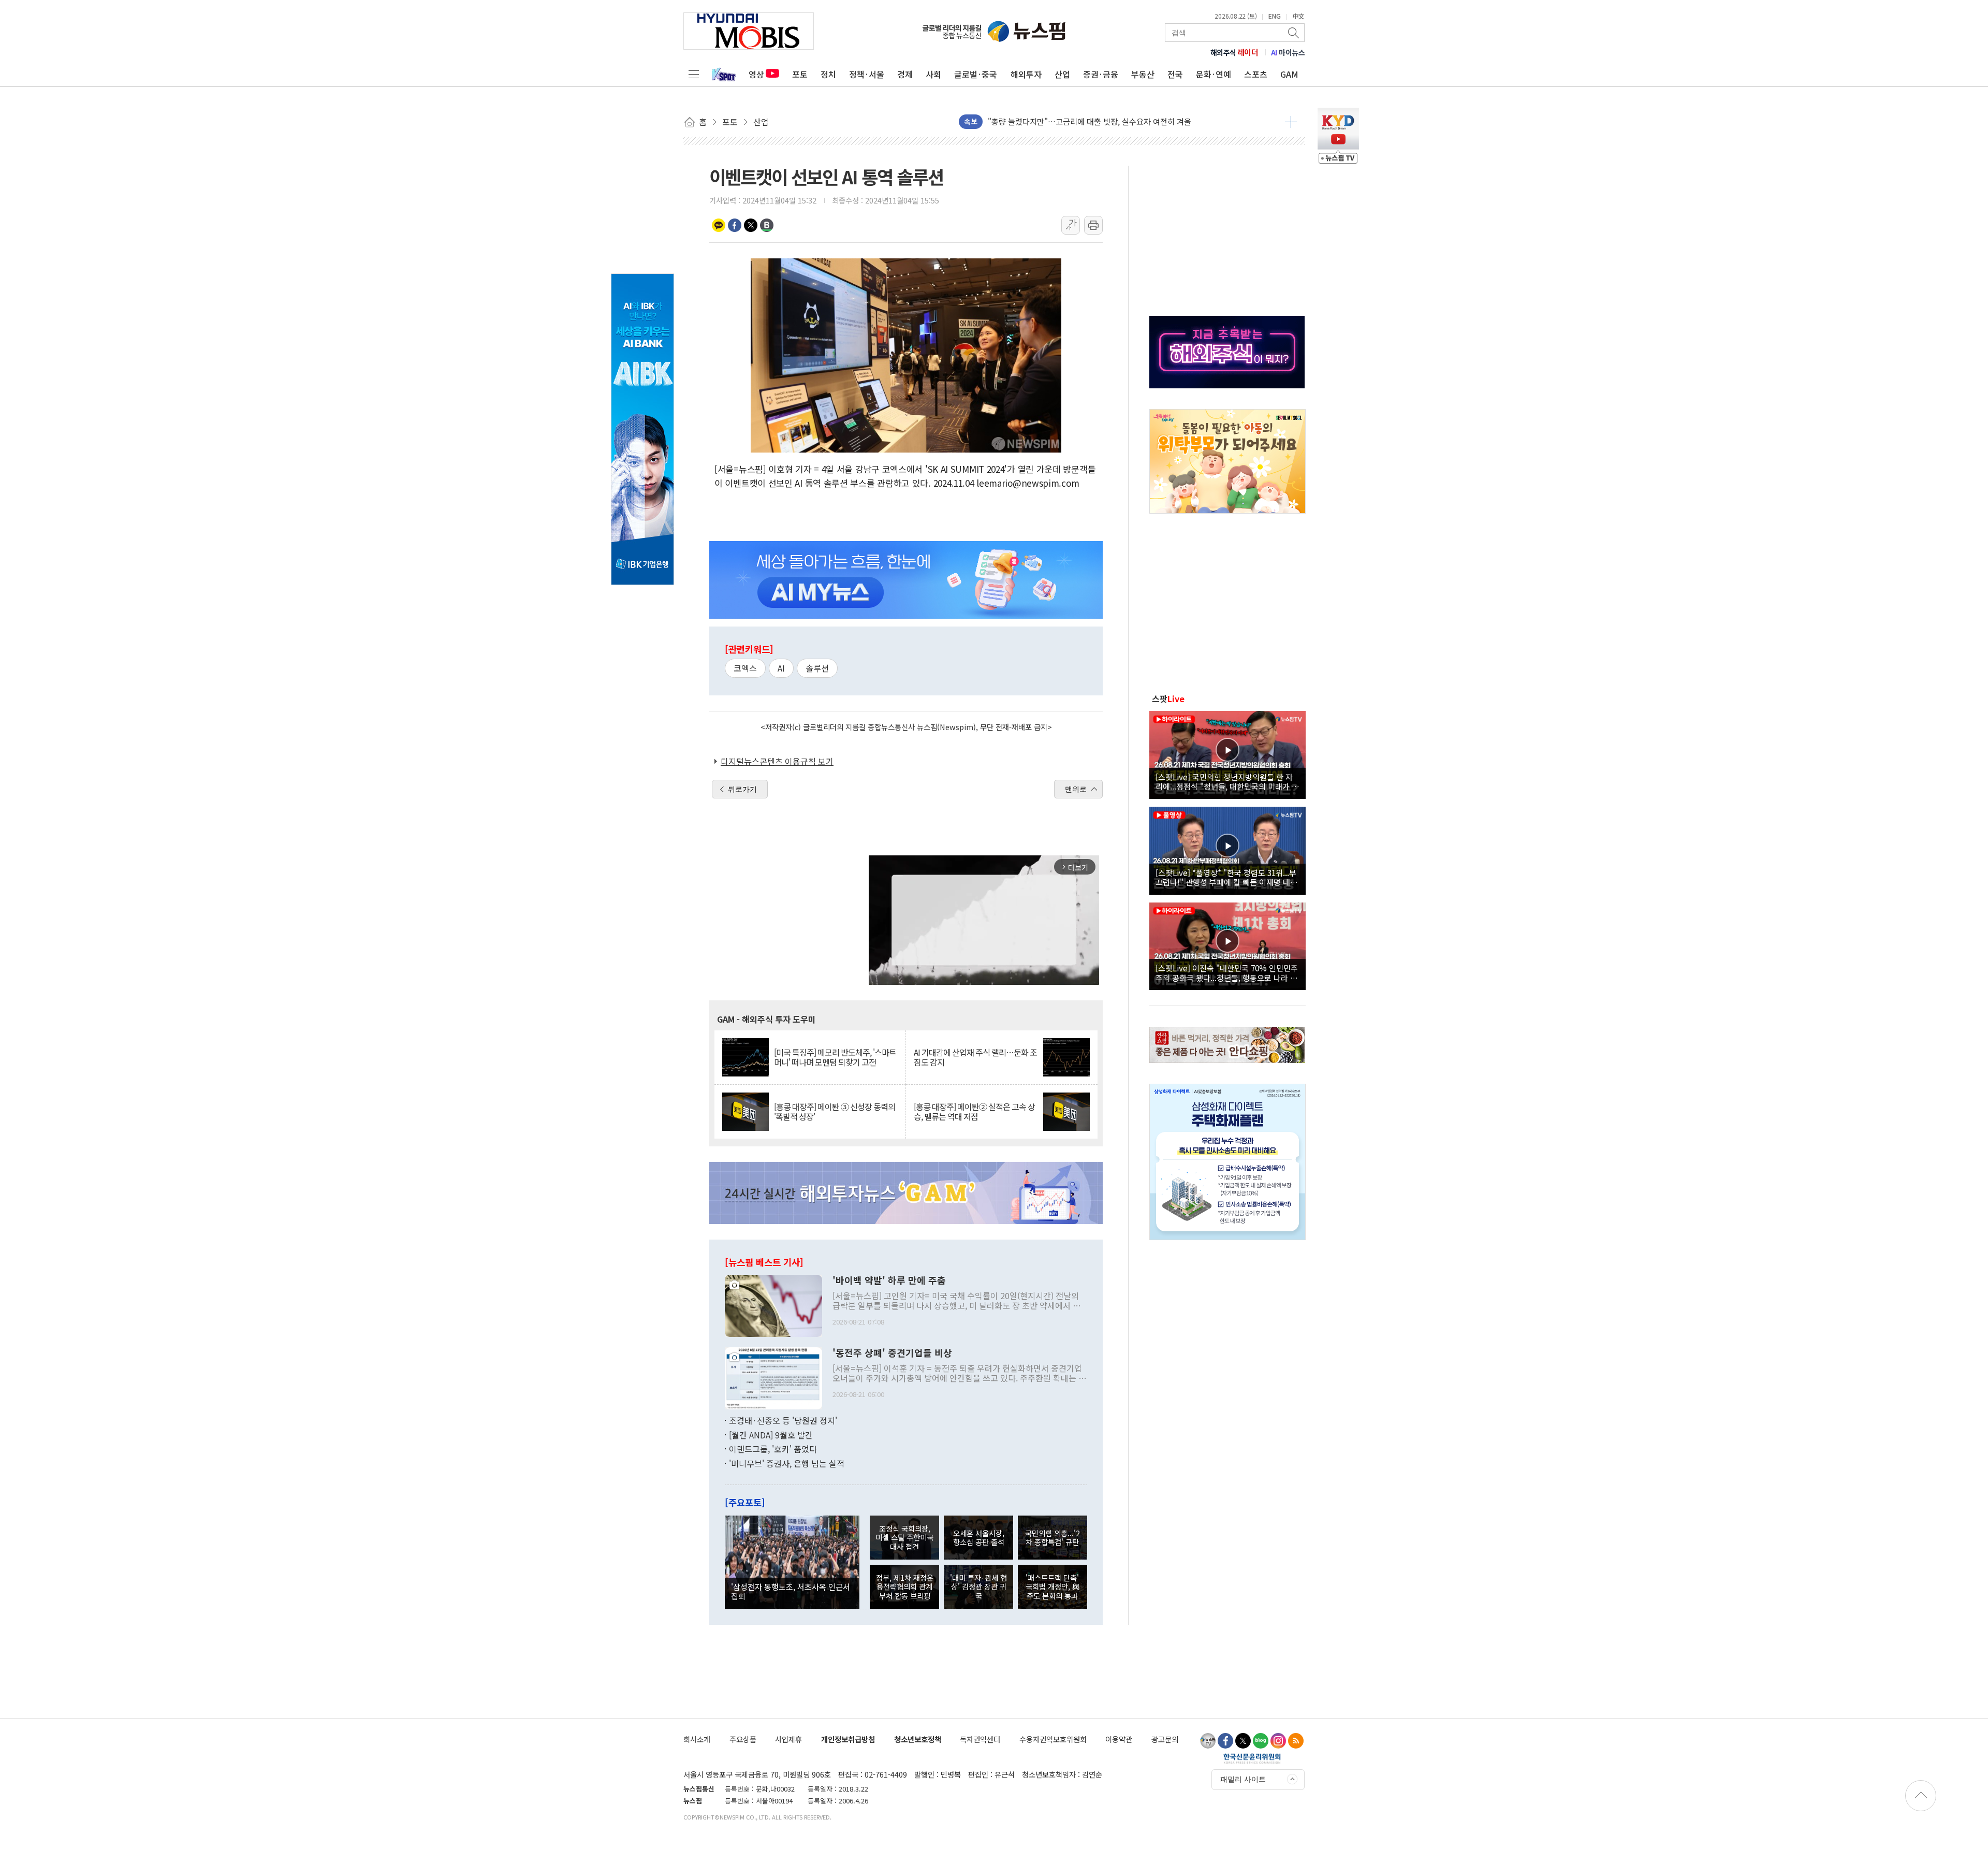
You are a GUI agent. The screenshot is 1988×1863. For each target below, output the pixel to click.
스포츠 (1256, 74)
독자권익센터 (980, 1739)
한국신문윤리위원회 (1252, 1758)
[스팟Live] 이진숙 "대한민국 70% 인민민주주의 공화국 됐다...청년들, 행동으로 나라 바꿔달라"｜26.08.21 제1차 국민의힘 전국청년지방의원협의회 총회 (1227, 972)
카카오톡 (719, 225)
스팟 (1168, 698)
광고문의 (1165, 1739)
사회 (933, 74)
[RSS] (1296, 1741)
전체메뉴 (694, 74)
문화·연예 (1214, 74)
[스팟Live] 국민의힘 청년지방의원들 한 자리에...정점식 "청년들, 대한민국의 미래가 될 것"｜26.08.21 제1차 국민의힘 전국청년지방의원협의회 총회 (1227, 781)
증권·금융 (1101, 74)
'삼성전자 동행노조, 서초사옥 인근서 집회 (791, 1591)
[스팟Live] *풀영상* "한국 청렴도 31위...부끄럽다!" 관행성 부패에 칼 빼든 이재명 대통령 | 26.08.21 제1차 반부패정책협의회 (1226, 877)
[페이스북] (1225, 1741)
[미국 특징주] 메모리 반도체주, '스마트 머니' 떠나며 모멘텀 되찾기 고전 (835, 1057)
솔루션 (817, 668)
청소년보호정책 (918, 1739)
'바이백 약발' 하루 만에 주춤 (889, 1280)
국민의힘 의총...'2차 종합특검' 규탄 (1053, 1537)
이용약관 (1119, 1739)
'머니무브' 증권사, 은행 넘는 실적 (787, 1463)
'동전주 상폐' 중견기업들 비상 (892, 1353)
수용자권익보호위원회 (1053, 1739)
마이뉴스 (1288, 52)
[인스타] (1278, 1741)
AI (781, 668)
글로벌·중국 (976, 74)
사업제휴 (788, 1739)
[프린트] (1093, 225)
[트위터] (1243, 1741)
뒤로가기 (742, 789)
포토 (800, 74)
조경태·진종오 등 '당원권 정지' (783, 1420)
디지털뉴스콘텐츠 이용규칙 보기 (777, 761)
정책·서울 (867, 74)
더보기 (1291, 122)
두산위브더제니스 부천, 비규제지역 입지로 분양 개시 (1074, 121)
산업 (1062, 74)
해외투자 (1026, 74)
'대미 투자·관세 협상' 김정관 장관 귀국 (978, 1587)
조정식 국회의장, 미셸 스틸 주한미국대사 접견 (904, 1537)
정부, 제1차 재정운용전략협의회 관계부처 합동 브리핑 (905, 1587)
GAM (1289, 74)
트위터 (751, 225)
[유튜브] (1208, 1741)
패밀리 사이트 (1243, 1779)
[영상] (1227, 753)
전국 (1175, 74)
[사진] (773, 1305)
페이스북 (735, 225)
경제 (905, 74)
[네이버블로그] (1261, 1741)
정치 (828, 74)
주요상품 (743, 1739)
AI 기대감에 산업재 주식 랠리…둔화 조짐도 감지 (975, 1057)
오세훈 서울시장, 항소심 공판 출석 (979, 1537)
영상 (756, 74)
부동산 (1143, 74)
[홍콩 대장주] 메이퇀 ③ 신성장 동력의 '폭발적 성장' (835, 1112)
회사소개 (697, 1739)
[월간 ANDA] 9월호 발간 (771, 1435)
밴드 (767, 225)
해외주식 (1234, 52)
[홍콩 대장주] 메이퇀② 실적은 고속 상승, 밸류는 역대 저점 (974, 1112)
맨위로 (1076, 789)
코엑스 (745, 668)
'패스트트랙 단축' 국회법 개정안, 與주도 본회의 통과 (1053, 1587)
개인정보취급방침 (848, 1739)
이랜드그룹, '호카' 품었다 (773, 1449)
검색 (1294, 33)
